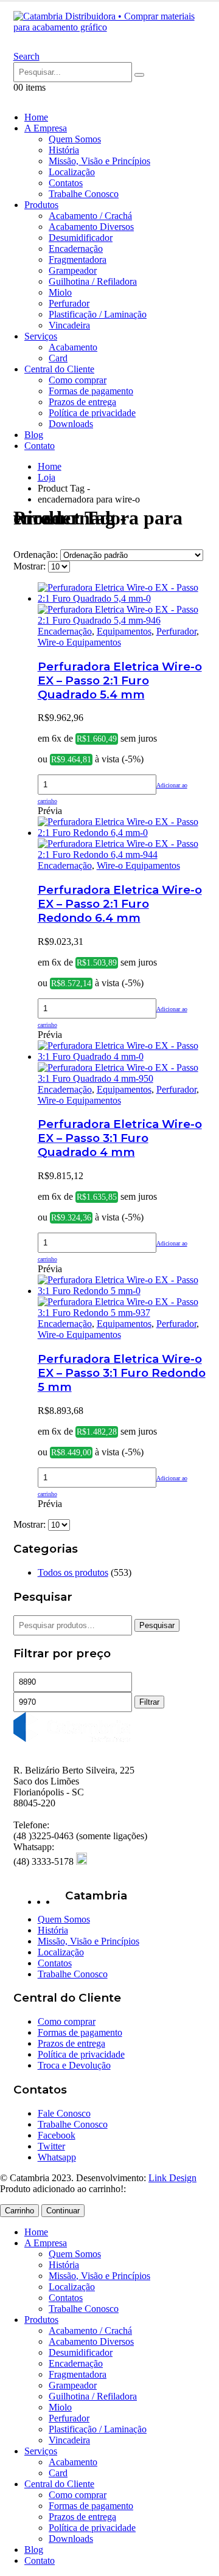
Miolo (60, 292)
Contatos (66, 183)
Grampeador (73, 270)
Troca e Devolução (74, 2065)
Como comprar (78, 380)
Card (58, 358)
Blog (34, 435)
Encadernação (76, 249)
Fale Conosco (64, 2113)
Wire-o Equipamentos (79, 642)
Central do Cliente (59, 369)
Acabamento (73, 347)
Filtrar (149, 1702)
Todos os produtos (73, 1572)
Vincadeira (69, 325)
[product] (122, 604)
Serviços (41, 336)
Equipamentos (124, 631)
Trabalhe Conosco (84, 194)
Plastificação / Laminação (98, 314)
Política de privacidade (92, 413)
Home (36, 117)
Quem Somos (75, 139)
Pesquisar (157, 1625)
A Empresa (46, 128)
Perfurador (69, 303)
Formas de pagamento (91, 391)
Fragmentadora (78, 259)
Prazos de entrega (82, 402)
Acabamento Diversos (91, 227)
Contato (40, 446)
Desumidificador (81, 238)
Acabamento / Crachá (90, 216)
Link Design (172, 2178)
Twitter (51, 2146)
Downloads (71, 424)
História (64, 150)
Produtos (41, 205)
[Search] (139, 75)
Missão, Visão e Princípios (99, 161)
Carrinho (19, 2211)
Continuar (63, 2211)
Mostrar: (31, 566)
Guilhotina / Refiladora (93, 281)
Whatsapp (57, 2157)
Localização (72, 172)
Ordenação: (37, 555)
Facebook (57, 2135)
